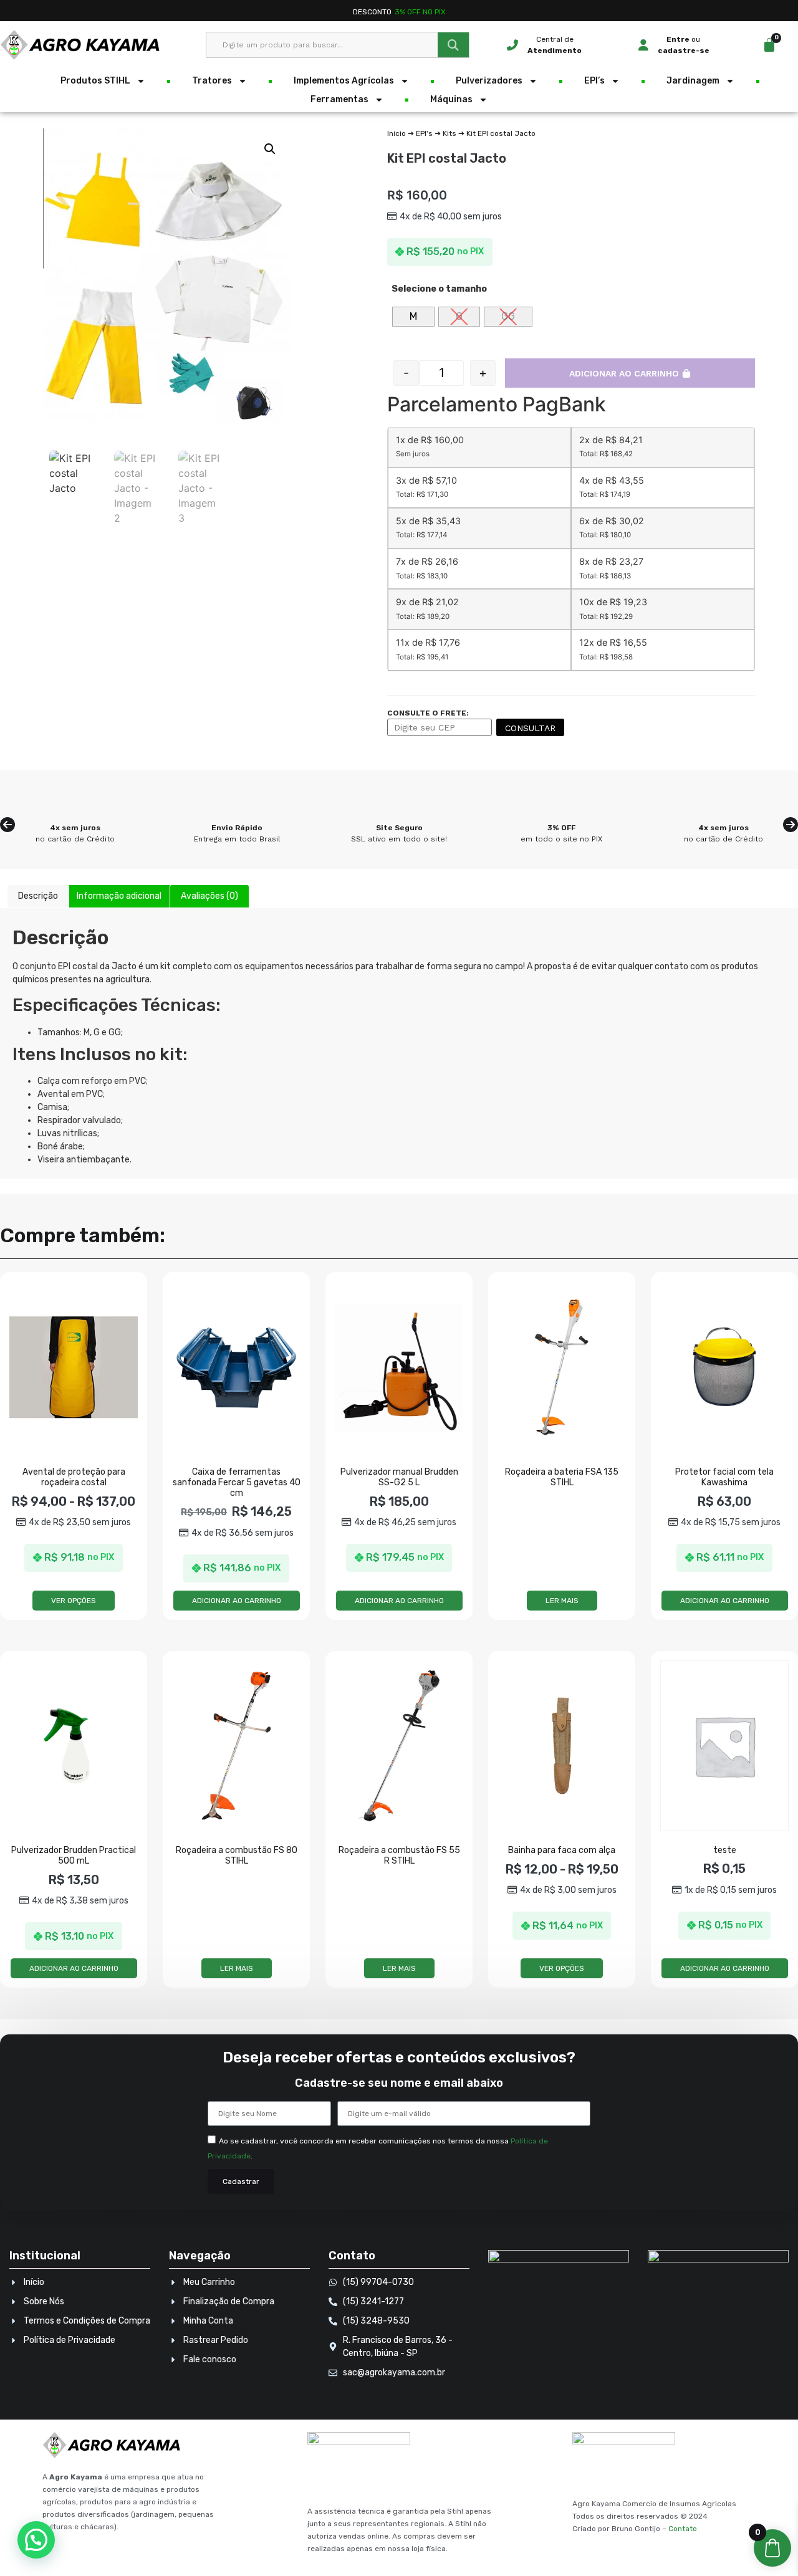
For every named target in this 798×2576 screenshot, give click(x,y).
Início (397, 133)
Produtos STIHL (95, 81)
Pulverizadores (489, 81)
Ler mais (562, 1601)
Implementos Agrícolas (344, 81)
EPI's (424, 133)
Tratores (212, 81)
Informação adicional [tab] (119, 896)
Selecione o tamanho (439, 289)
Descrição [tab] (38, 896)
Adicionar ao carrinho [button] (237, 1601)
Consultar (530, 728)
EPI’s (594, 81)
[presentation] (7, 825)
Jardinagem (693, 81)
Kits (449, 133)
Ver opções (74, 1601)
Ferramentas (339, 99)
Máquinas (451, 99)
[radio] (413, 317)
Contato (683, 2529)
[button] (270, 149)
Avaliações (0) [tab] (209, 896)
